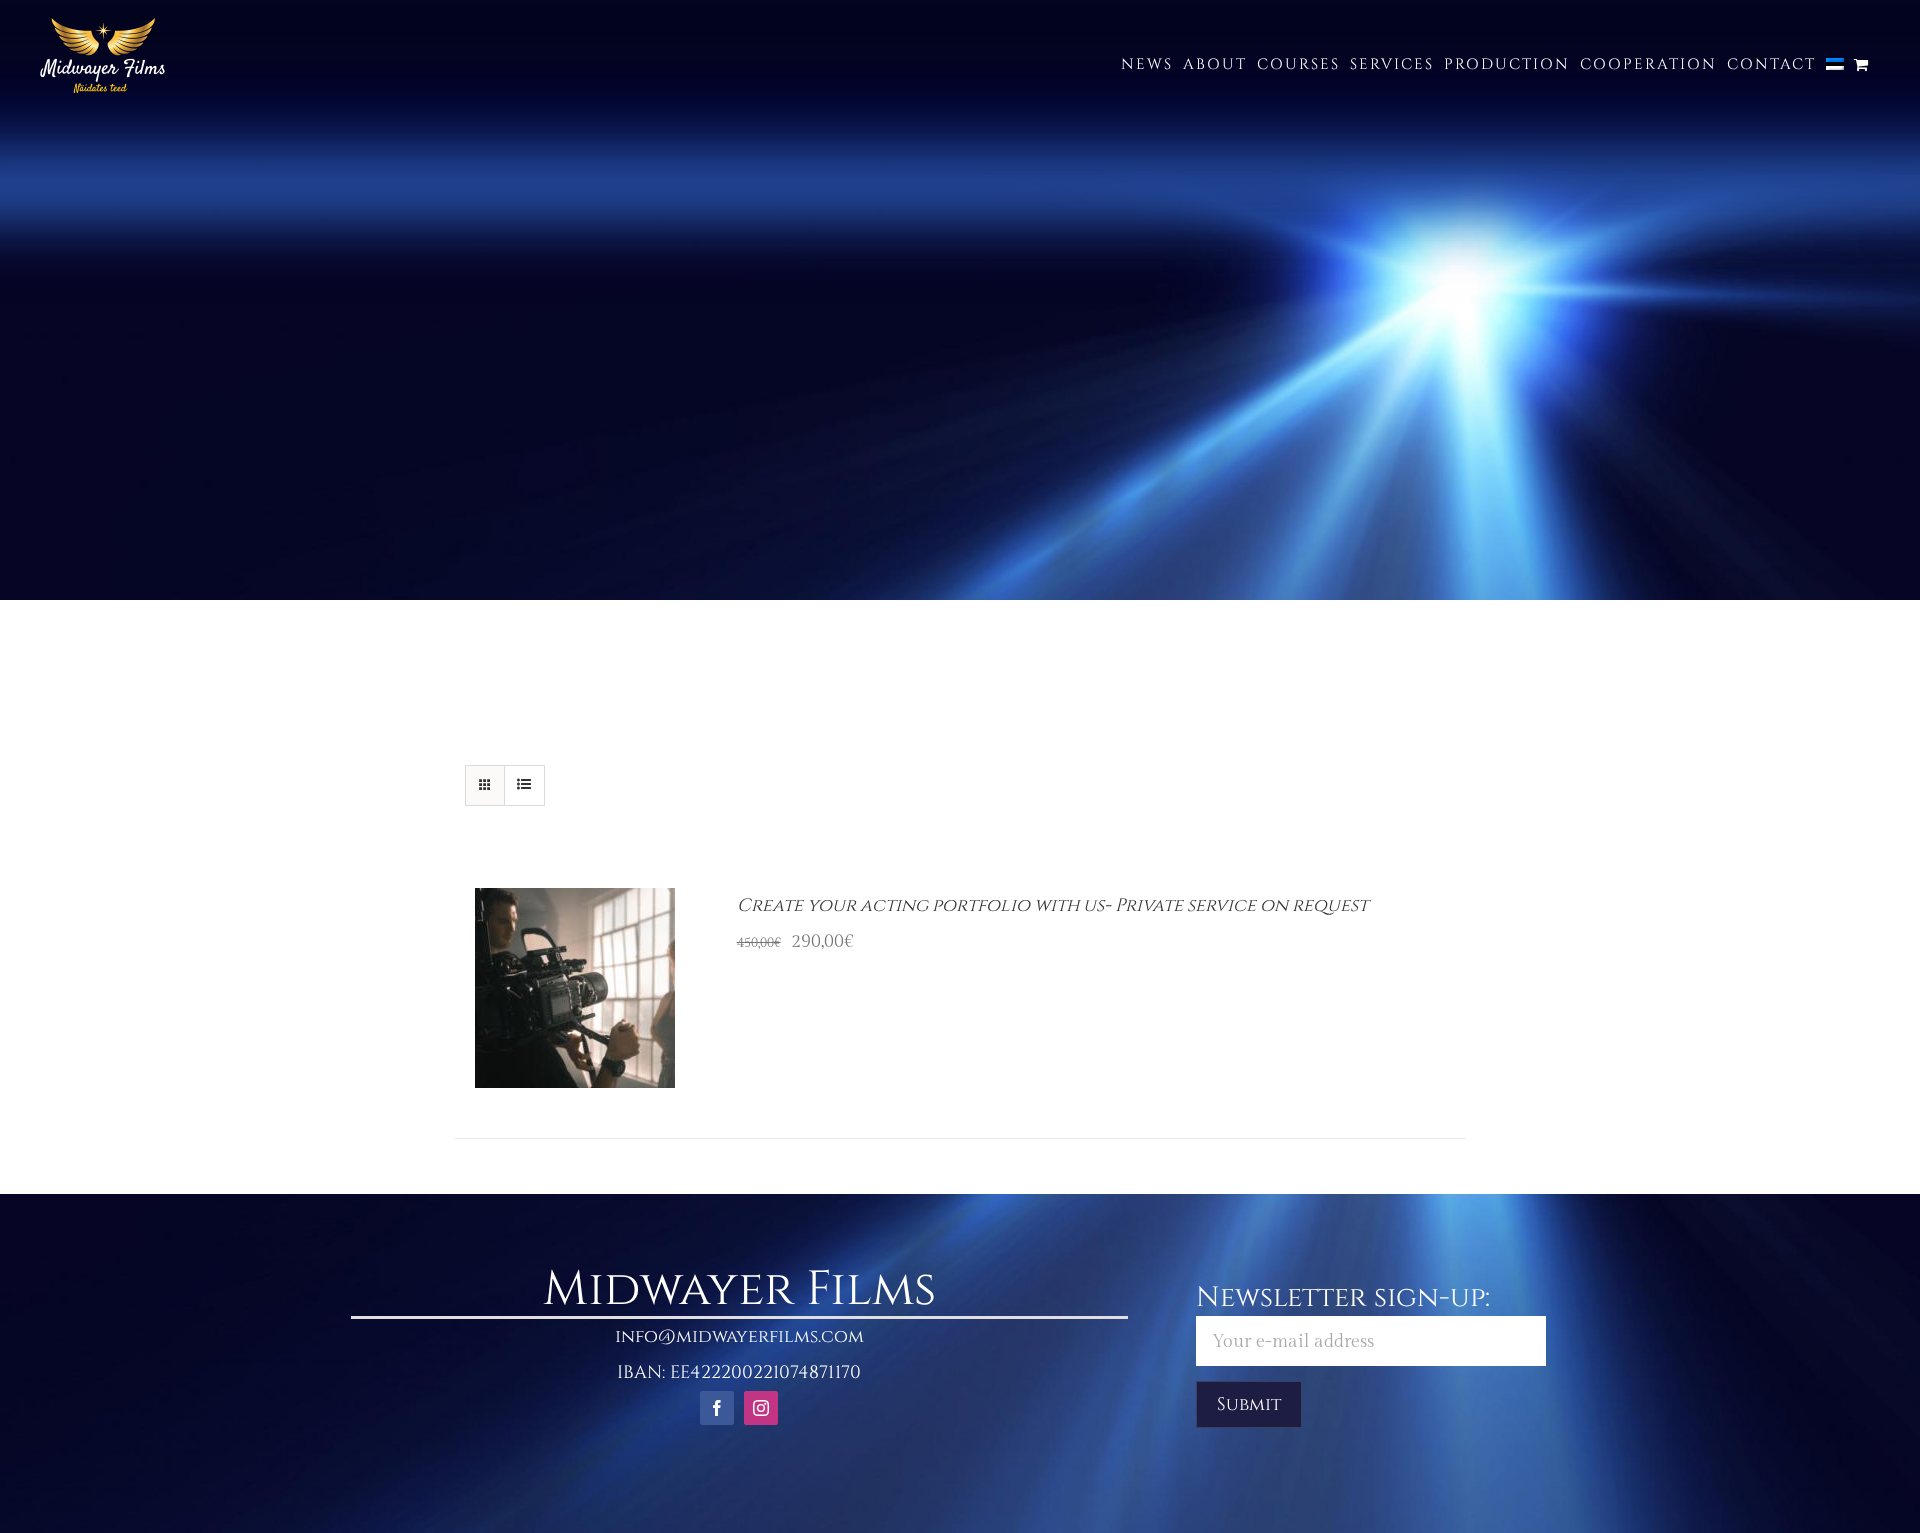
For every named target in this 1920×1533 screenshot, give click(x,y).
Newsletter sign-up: (1343, 1297)
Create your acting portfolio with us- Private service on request (1052, 905)
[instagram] (761, 1408)
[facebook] (717, 1408)
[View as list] (524, 785)
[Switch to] (1835, 64)
